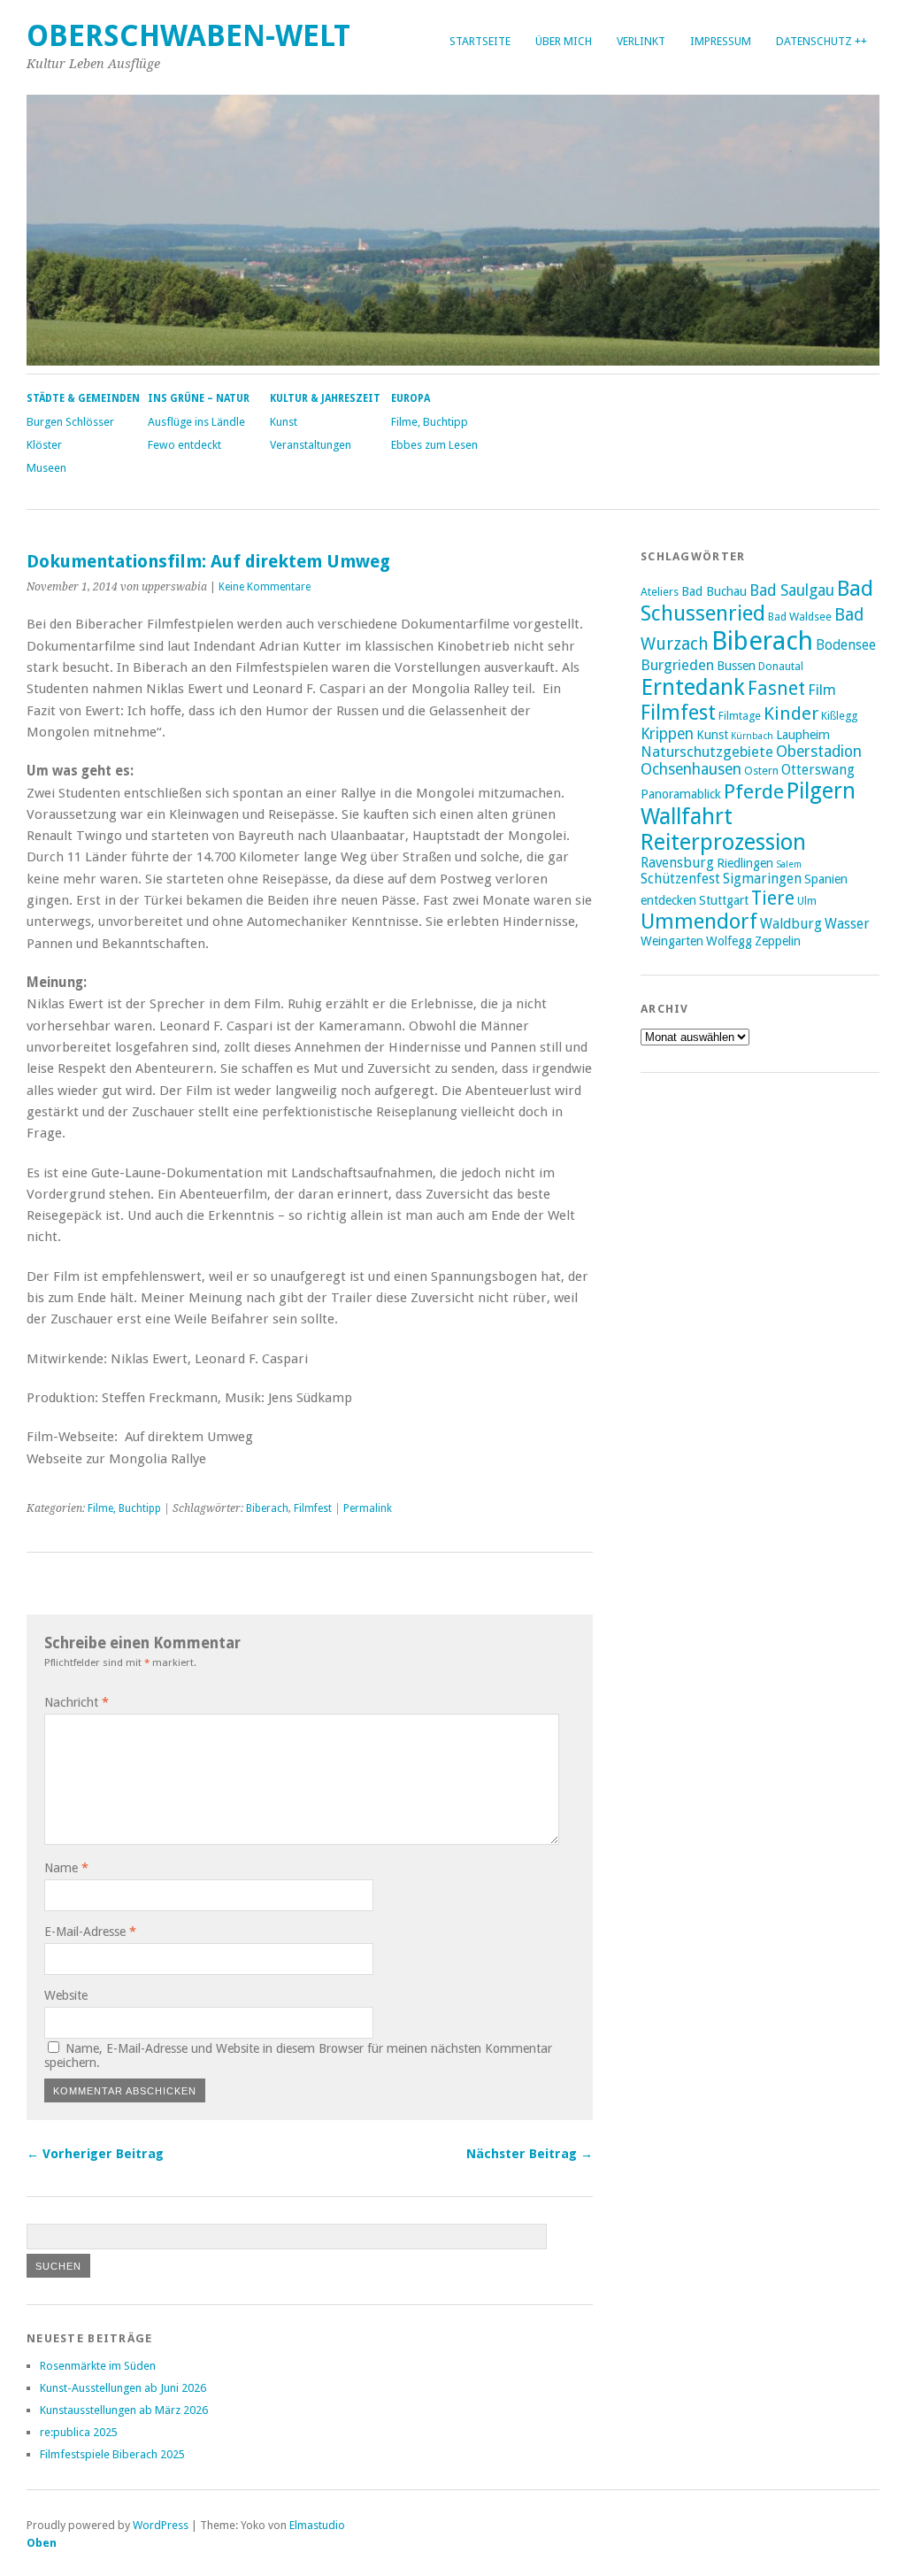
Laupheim (803, 735)
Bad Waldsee (800, 617)
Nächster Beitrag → (530, 2154)
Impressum (721, 41)
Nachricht (77, 1702)
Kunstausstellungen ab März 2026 (124, 2410)
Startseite (480, 41)
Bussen (736, 666)
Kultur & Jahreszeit (325, 398)
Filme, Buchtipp (430, 422)
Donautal (781, 666)
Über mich (564, 41)
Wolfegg (729, 941)
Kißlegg (839, 716)
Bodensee (846, 645)
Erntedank (693, 687)
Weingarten (672, 941)
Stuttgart (724, 900)
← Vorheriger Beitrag (95, 2154)
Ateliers (660, 592)
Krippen (667, 734)
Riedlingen (745, 863)
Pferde (754, 791)
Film (822, 690)
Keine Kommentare (265, 587)
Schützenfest (680, 879)
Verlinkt (641, 41)
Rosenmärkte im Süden (98, 2366)
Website (66, 1995)
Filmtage (740, 716)
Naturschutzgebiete (707, 752)
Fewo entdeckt (184, 445)
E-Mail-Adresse (90, 1932)
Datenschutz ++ (822, 41)
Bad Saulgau (792, 590)
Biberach (267, 1508)
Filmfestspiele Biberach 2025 (112, 2454)
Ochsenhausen (691, 769)
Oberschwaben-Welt (188, 36)
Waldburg (791, 924)
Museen (46, 468)
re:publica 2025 (79, 2432)
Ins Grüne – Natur (199, 398)
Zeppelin (778, 941)
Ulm (807, 901)
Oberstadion (819, 752)
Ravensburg (677, 863)
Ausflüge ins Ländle (196, 422)
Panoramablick (681, 794)
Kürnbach (752, 736)
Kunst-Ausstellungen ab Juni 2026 (123, 2388)
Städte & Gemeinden (83, 398)
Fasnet (776, 688)
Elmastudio (317, 2525)
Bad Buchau (714, 591)
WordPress (161, 2525)
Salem (789, 864)
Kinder (791, 713)
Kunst (284, 422)
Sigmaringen (762, 879)
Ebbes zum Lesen (434, 445)
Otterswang (818, 770)
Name (66, 1868)
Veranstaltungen (311, 445)
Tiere (773, 898)
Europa (411, 398)
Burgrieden (677, 665)
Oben (42, 2543)
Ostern (761, 771)
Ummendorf (699, 922)
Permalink (368, 1508)
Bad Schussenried (757, 601)
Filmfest (313, 1508)
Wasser (847, 924)
